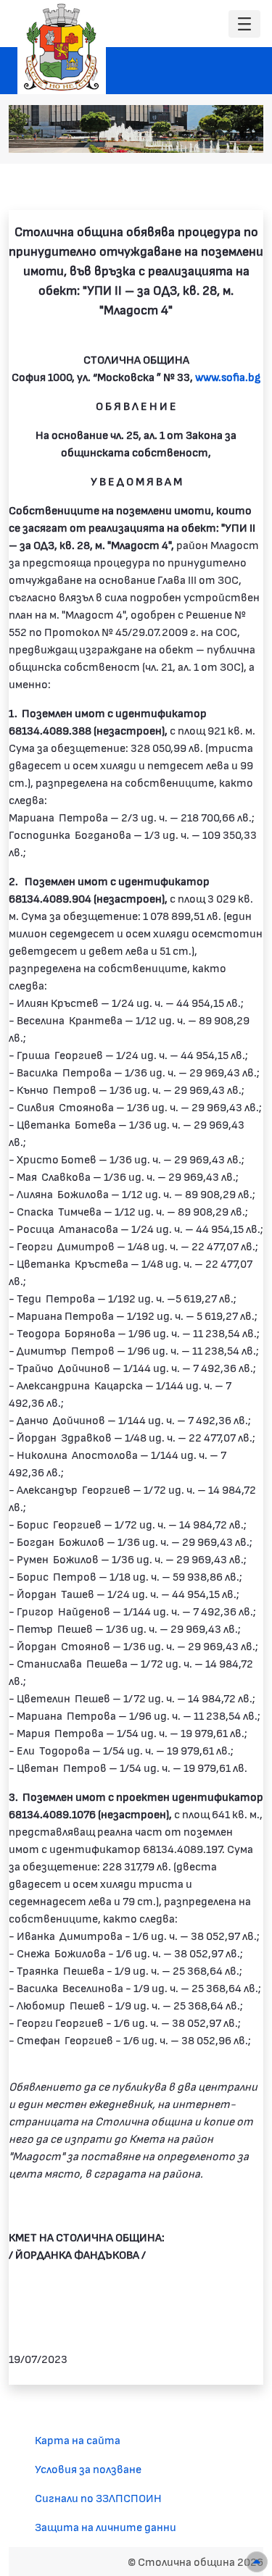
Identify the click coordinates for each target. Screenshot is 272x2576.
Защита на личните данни (106, 2526)
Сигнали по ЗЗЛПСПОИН (98, 2497)
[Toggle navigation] (244, 24)
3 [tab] (185, 135)
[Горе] (257, 2562)
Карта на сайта (78, 2439)
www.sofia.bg (228, 376)
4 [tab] (199, 135)
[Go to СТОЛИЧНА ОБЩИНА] (62, 47)
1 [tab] (156, 135)
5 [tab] (214, 135)
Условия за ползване (88, 2468)
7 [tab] (243, 135)
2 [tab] (170, 135)
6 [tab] (228, 135)
